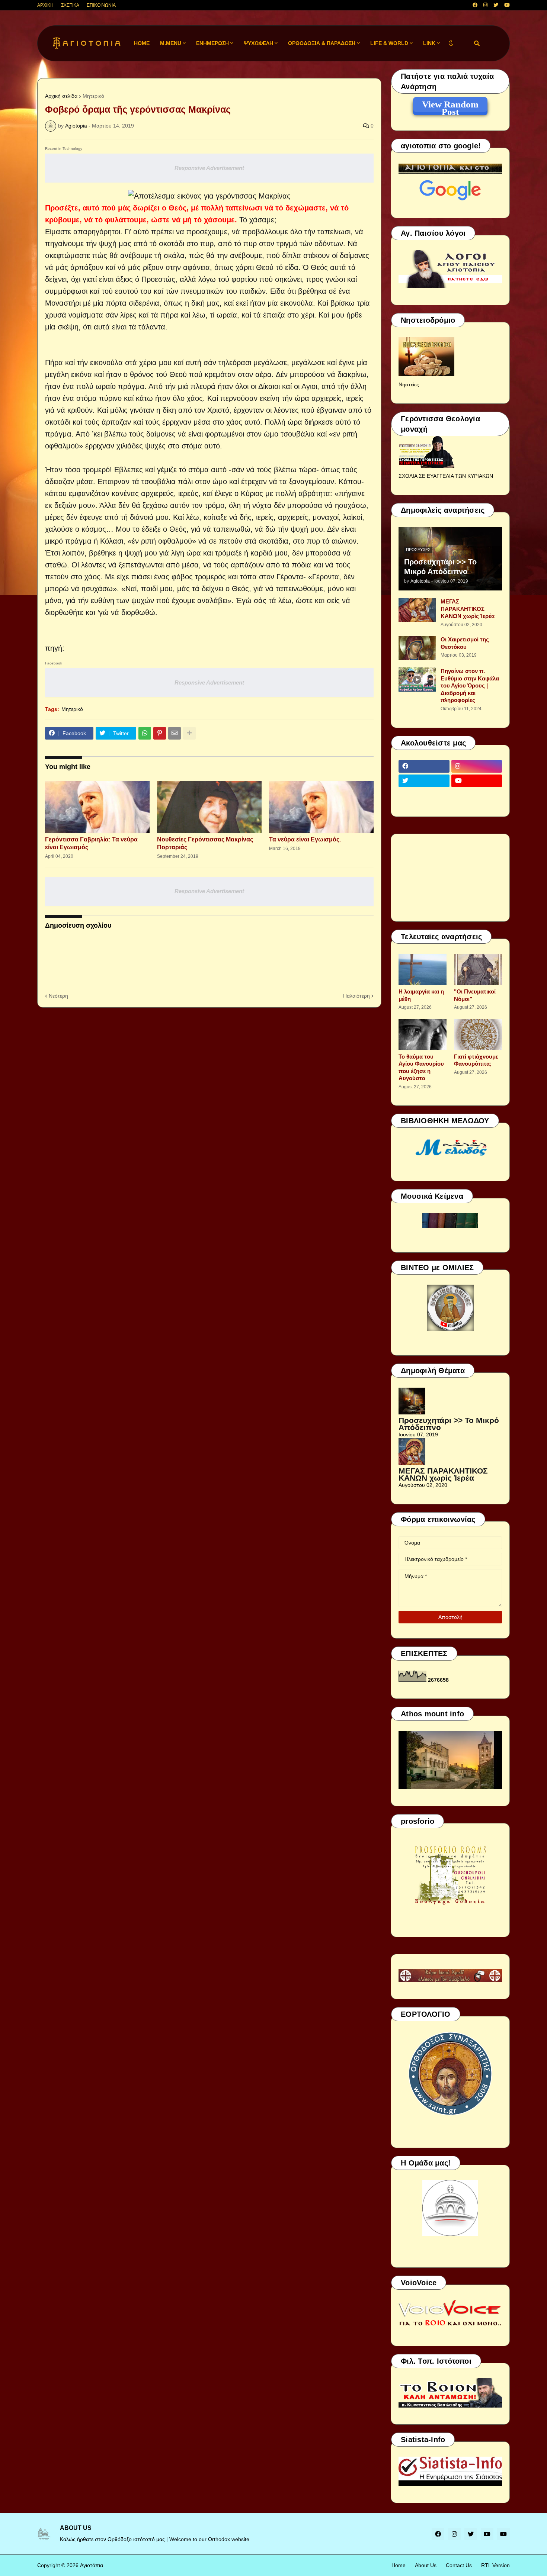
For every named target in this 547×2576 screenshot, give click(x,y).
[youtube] (507, 5)
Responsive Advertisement (209, 168)
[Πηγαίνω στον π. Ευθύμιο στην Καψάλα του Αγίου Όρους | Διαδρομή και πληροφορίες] (417, 680)
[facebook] (475, 5)
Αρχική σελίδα (61, 96)
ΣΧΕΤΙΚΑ (70, 5)
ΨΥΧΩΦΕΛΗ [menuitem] (258, 43)
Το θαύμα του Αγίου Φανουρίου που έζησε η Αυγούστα (421, 1068)
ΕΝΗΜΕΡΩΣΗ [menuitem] (212, 43)
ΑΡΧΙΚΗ (45, 5)
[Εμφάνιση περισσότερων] (189, 733)
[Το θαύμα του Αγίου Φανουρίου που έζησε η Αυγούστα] (423, 1034)
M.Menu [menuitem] (171, 43)
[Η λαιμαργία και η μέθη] (423, 969)
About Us (426, 2565)
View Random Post (450, 106)
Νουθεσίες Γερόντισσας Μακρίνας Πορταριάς (205, 843)
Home (399, 2565)
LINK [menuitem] (429, 43)
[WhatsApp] (145, 733)
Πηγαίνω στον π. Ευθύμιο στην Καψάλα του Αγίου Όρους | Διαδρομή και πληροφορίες (470, 685)
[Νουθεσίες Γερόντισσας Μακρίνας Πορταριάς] (209, 807)
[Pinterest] (160, 733)
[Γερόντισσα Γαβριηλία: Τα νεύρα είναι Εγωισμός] (97, 807)
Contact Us (459, 2565)
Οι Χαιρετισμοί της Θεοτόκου (465, 643)
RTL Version (495, 2565)
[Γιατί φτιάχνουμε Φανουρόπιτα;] (478, 1034)
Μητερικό (93, 96)
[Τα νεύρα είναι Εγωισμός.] (321, 807)
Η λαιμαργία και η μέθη (421, 995)
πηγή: (55, 648)
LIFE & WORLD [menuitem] (389, 43)
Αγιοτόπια (92, 2565)
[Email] (175, 733)
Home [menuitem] (142, 43)
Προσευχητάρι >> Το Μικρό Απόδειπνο (440, 567)
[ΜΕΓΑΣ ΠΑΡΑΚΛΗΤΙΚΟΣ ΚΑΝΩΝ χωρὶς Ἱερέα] (417, 610)
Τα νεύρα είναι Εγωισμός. (305, 839)
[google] (424, 795)
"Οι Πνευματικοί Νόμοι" (475, 995)
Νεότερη (58, 996)
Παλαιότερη (356, 996)
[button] (451, 43)
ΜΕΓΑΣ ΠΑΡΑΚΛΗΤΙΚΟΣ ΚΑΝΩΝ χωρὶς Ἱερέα (468, 609)
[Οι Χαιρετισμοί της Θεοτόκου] (417, 648)
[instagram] (485, 5)
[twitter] (496, 5)
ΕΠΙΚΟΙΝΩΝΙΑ (101, 5)
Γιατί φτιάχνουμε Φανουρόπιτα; (476, 1060)
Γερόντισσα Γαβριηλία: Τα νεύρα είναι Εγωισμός (91, 843)
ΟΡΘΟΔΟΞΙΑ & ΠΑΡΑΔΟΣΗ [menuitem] (322, 43)
